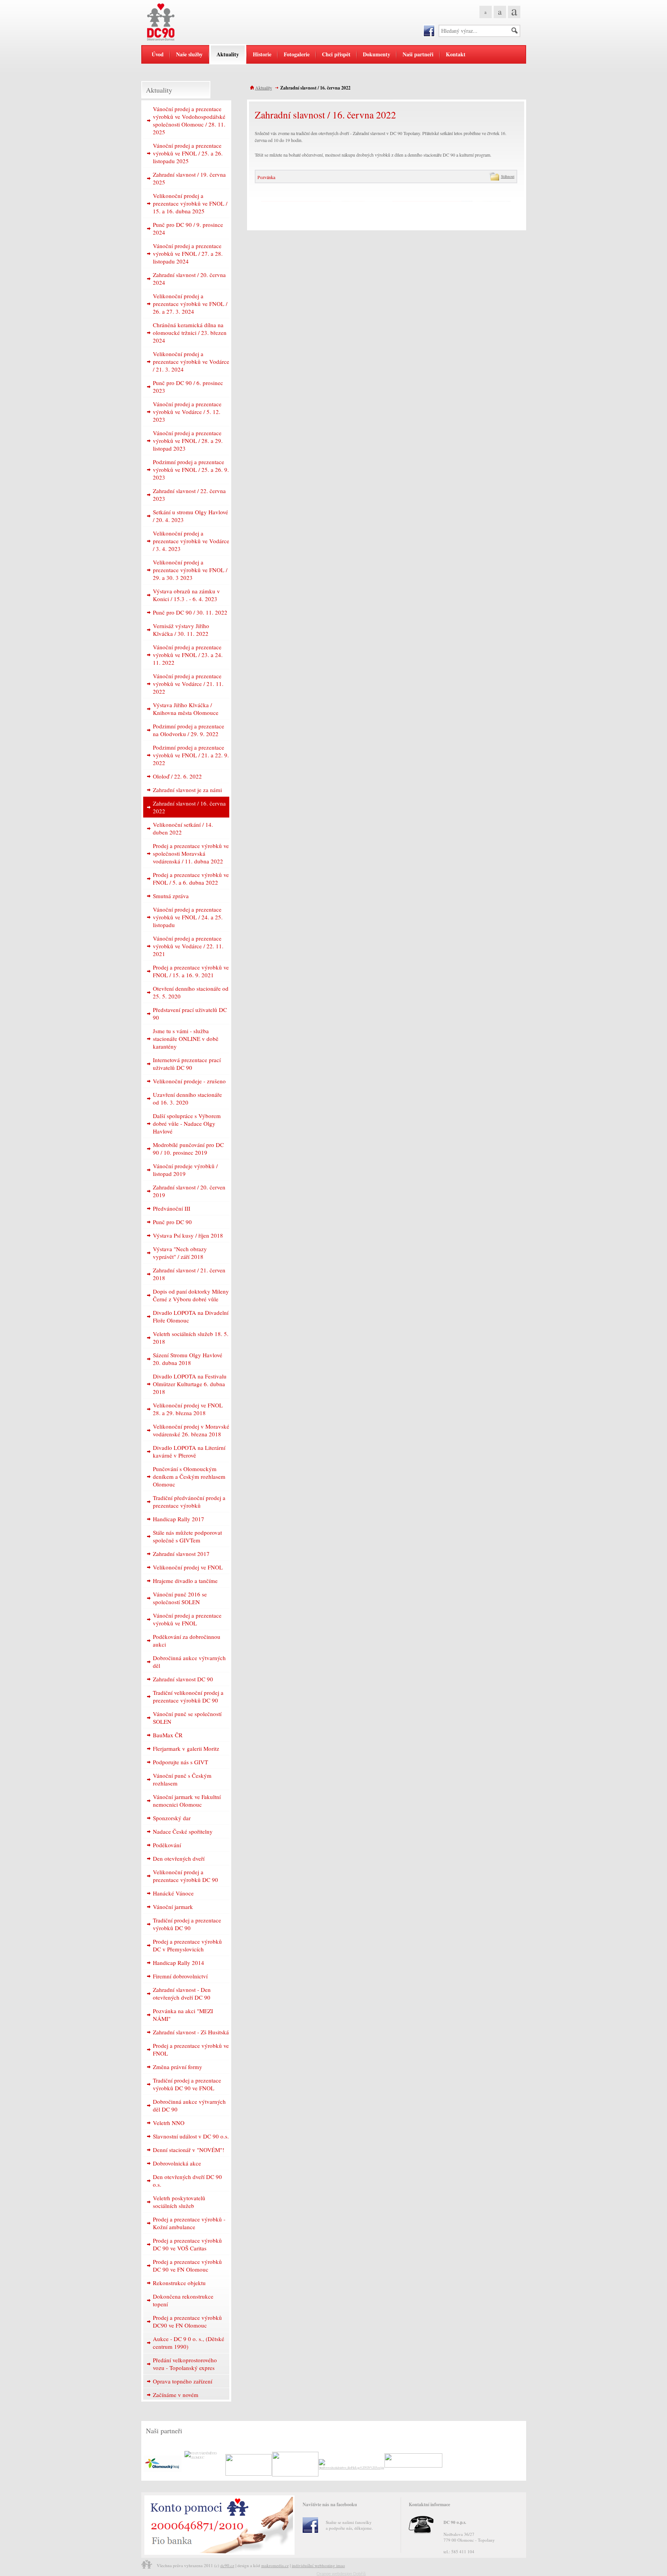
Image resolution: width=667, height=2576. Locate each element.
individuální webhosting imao (318, 2565)
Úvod (158, 54)
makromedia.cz (275, 2565)
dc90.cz (227, 2565)
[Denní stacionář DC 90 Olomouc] (189, 22)
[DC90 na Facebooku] (429, 31)
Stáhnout (506, 177)
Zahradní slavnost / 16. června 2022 (315, 88)
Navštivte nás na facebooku (330, 2504)
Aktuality (264, 88)
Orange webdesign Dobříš (341, 2574)
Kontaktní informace (429, 2504)
